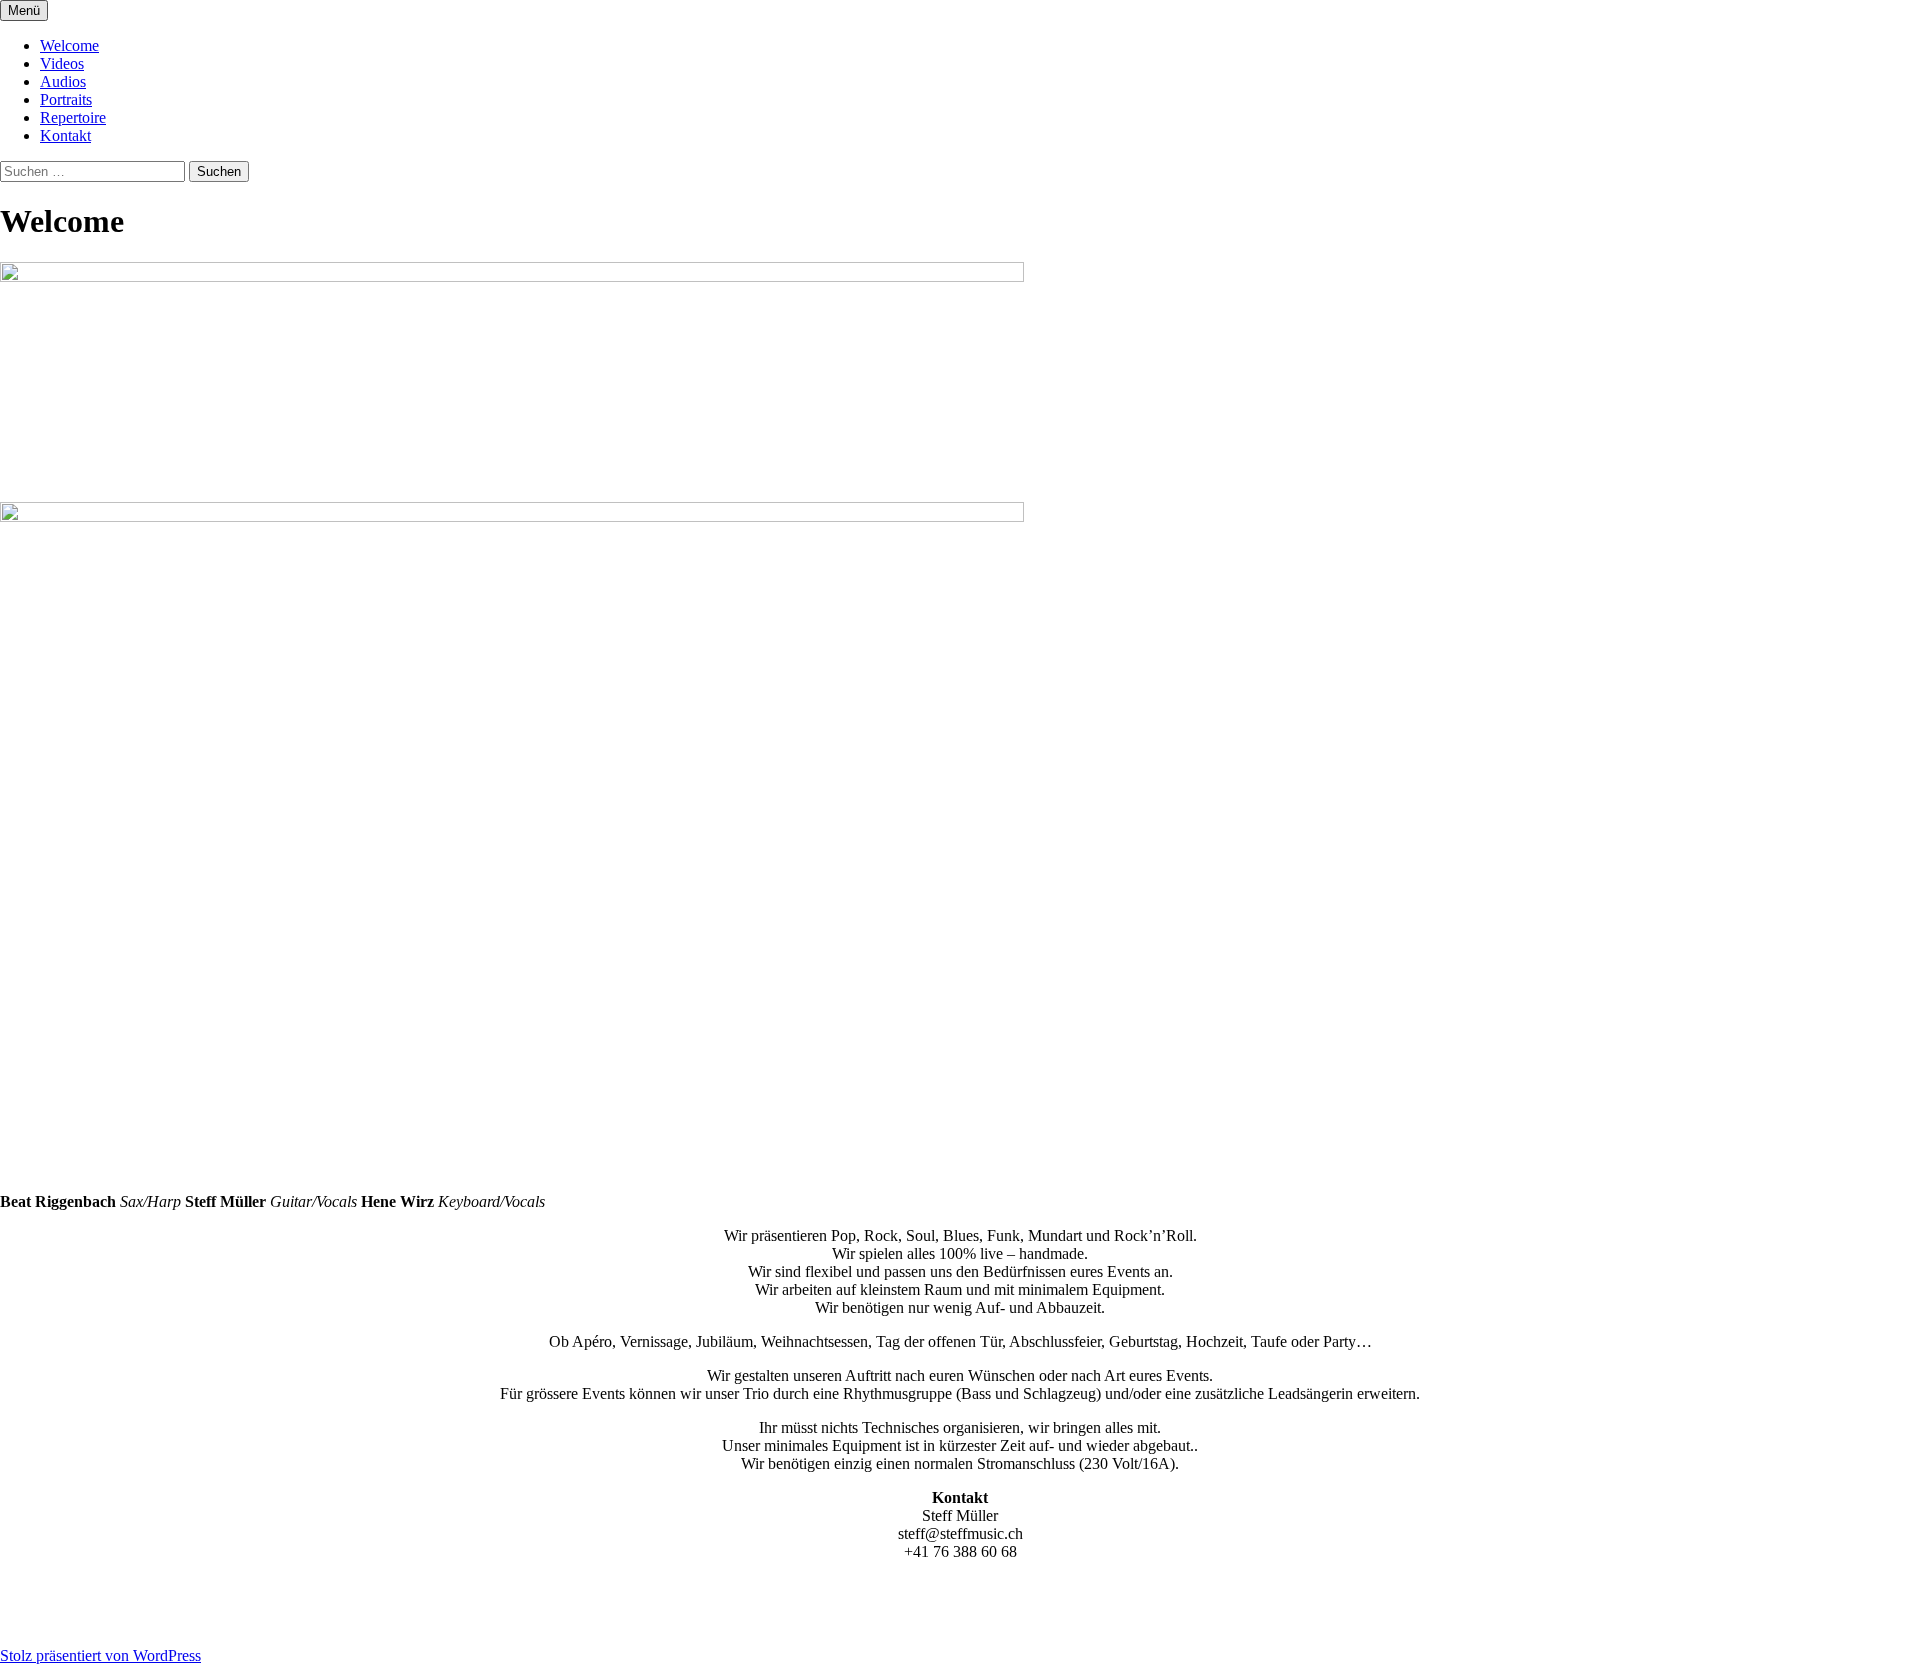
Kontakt (65, 135)
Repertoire (73, 117)
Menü (24, 10)
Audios (63, 81)
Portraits (66, 99)
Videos (62, 63)
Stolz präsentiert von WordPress (100, 1655)
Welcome (69, 45)
